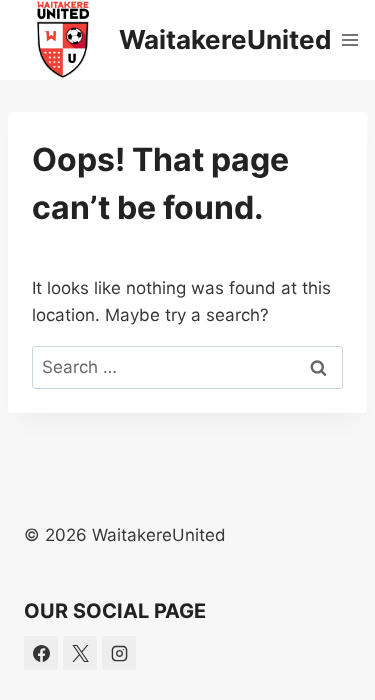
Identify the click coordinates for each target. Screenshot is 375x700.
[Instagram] (119, 653)
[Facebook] (41, 653)
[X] (80, 653)
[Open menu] (350, 39)
